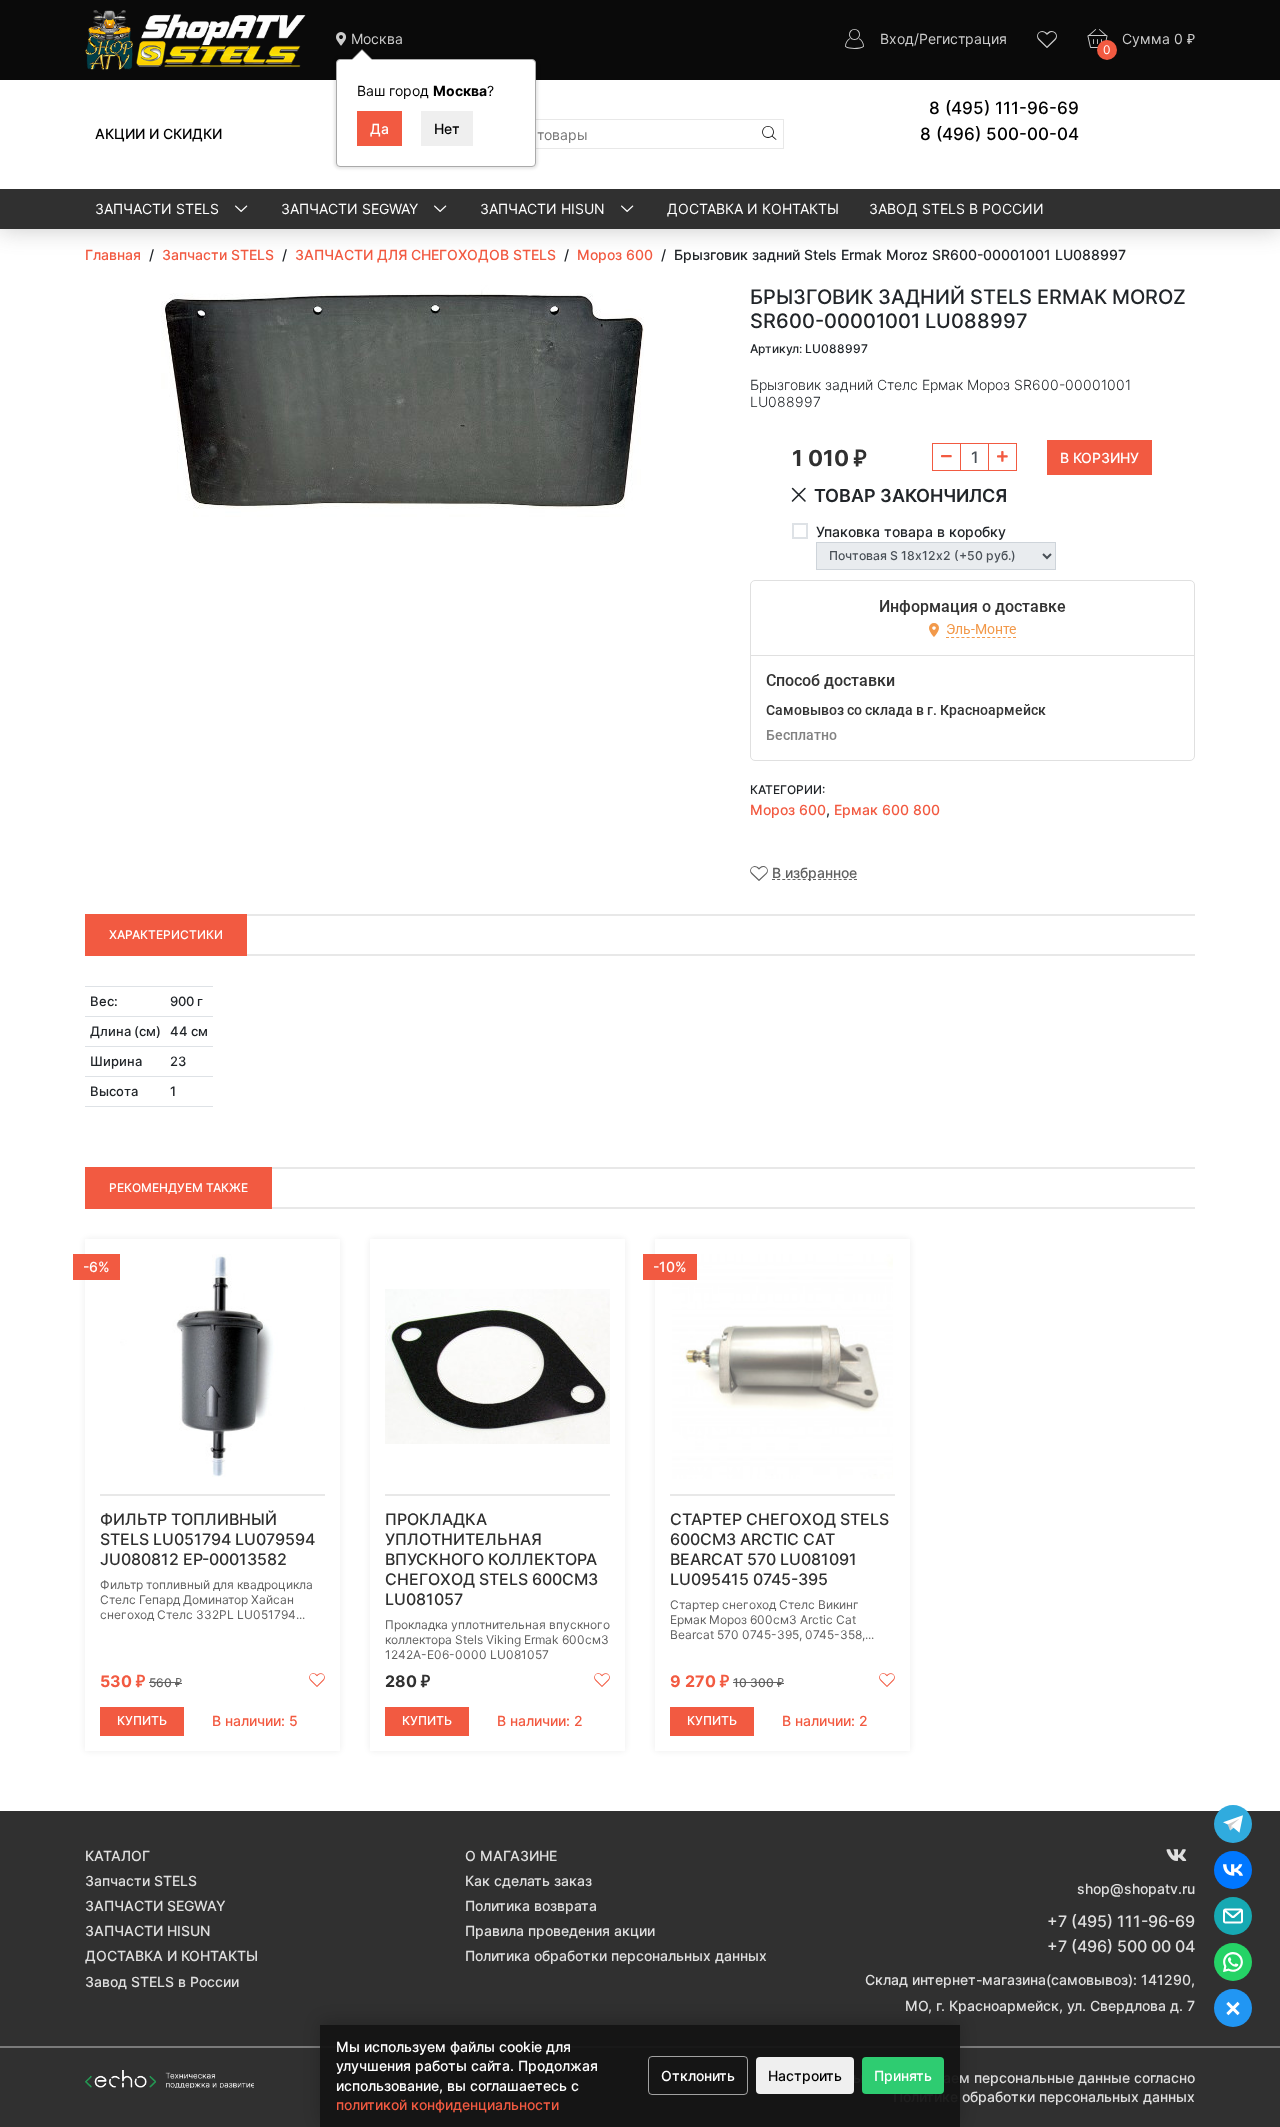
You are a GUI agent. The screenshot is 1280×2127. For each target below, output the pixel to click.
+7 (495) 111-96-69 (1121, 1921)
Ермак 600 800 (887, 809)
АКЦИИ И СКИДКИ (158, 133)
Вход (897, 38)
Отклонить (698, 2075)
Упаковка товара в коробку (911, 531)
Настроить (805, 2075)
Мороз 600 (788, 809)
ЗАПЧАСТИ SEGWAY (351, 208)
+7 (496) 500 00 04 (1121, 1946)
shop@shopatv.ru (1136, 1888)
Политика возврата (531, 1905)
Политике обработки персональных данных (1044, 2096)
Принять (903, 2075)
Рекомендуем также (178, 1187)
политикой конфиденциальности (447, 2104)
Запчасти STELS (159, 208)
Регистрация (963, 38)
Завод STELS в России (956, 208)
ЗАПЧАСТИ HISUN (544, 208)
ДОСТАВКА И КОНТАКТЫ (753, 208)
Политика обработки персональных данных (616, 1955)
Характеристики (166, 934)
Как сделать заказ (528, 1880)
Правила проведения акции (560, 1930)
